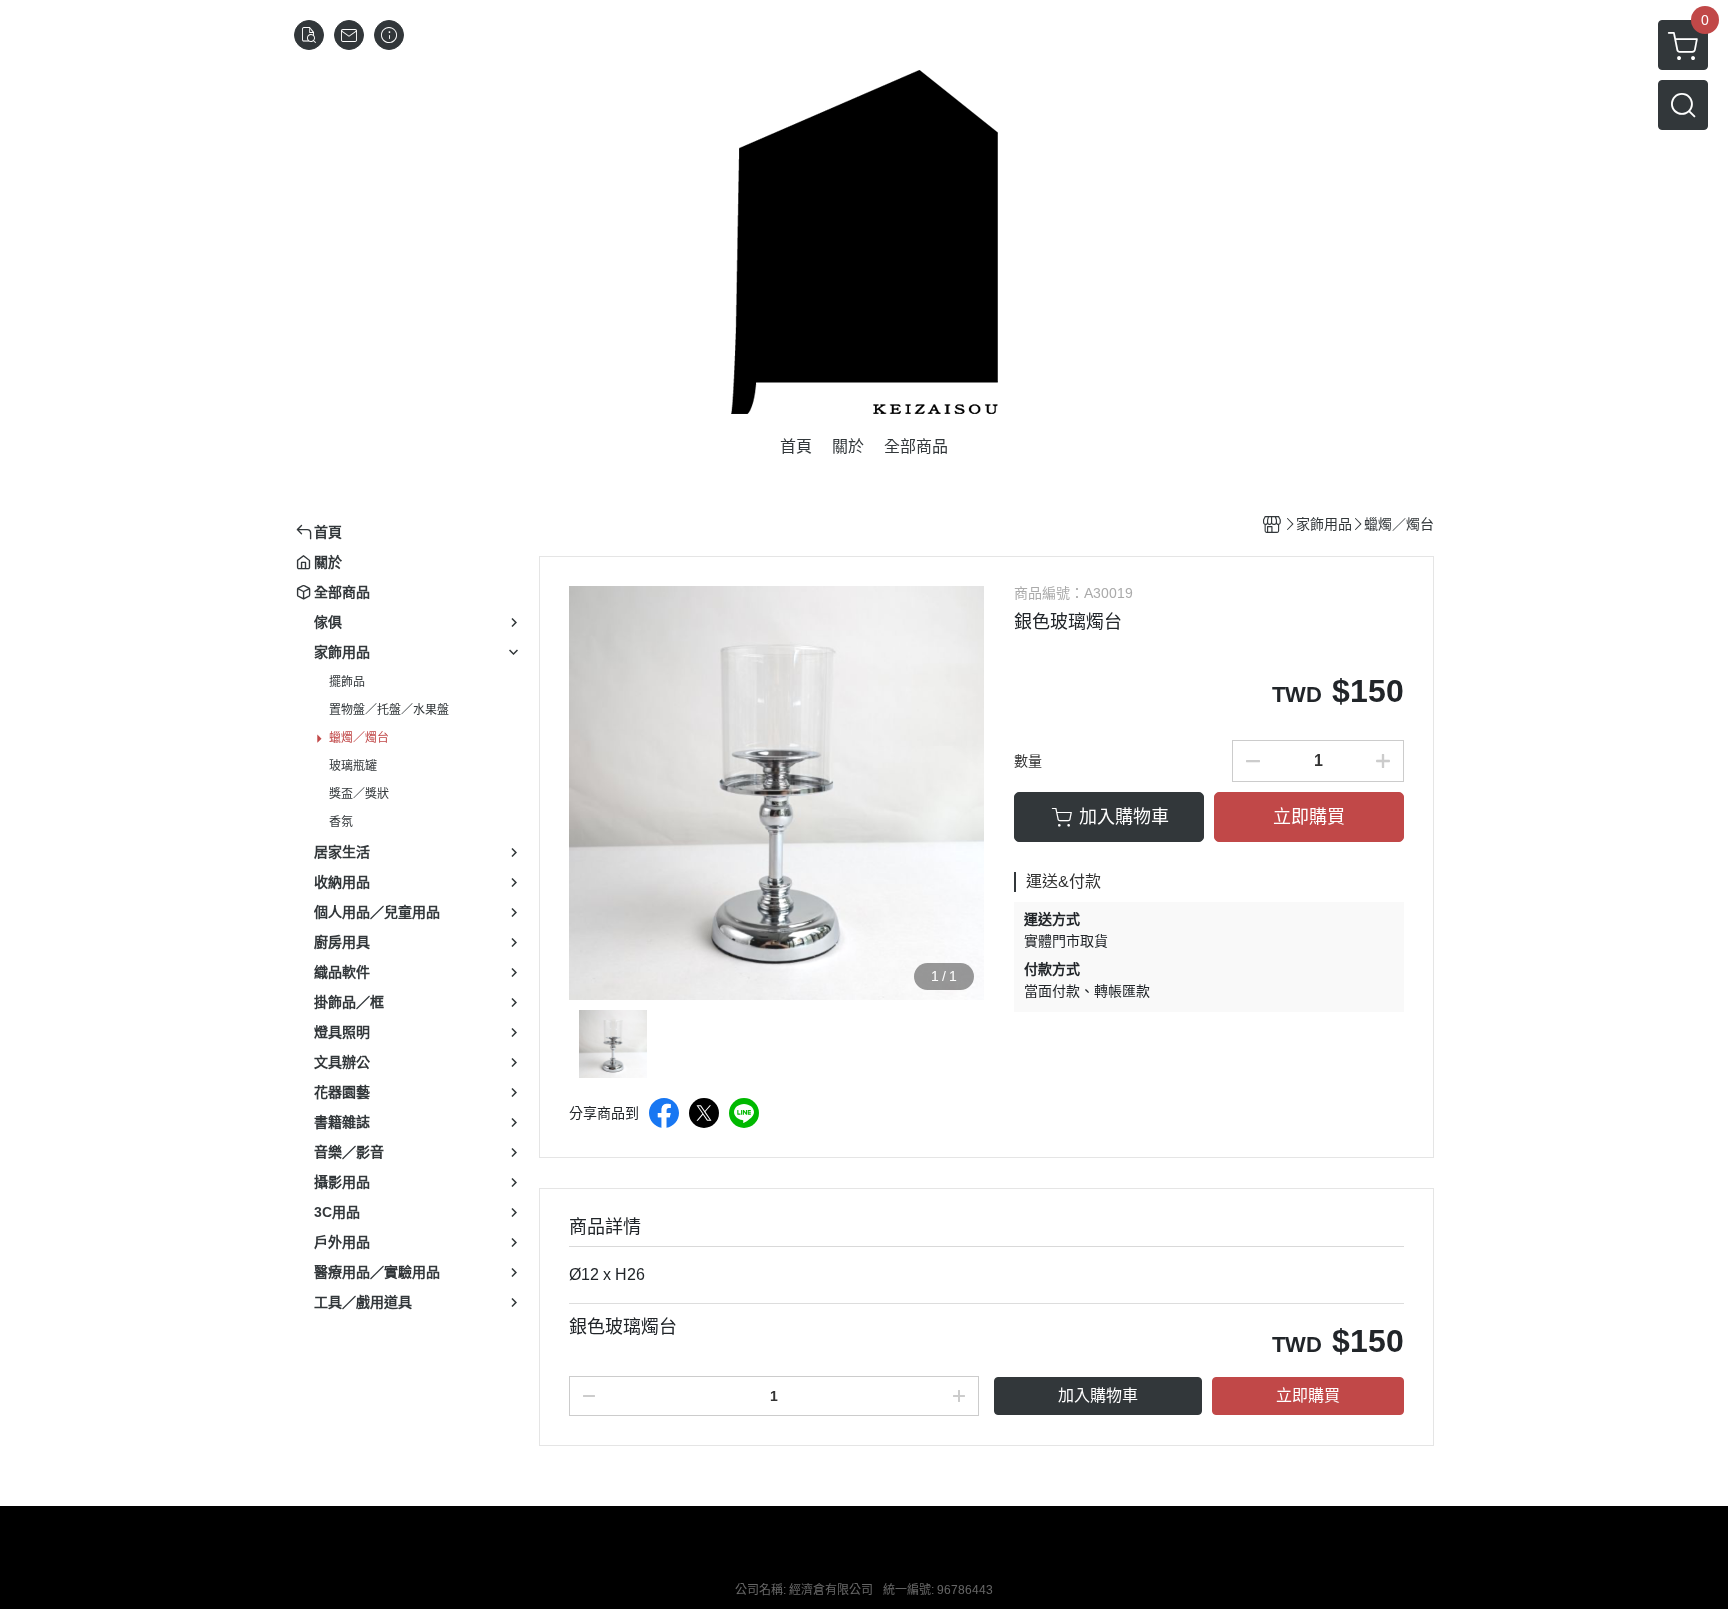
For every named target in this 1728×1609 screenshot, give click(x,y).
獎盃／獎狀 (359, 794)
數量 (1028, 761)
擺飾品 (347, 682)
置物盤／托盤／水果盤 (389, 710)
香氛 (341, 822)
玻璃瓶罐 (353, 766)
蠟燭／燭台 (359, 738)
